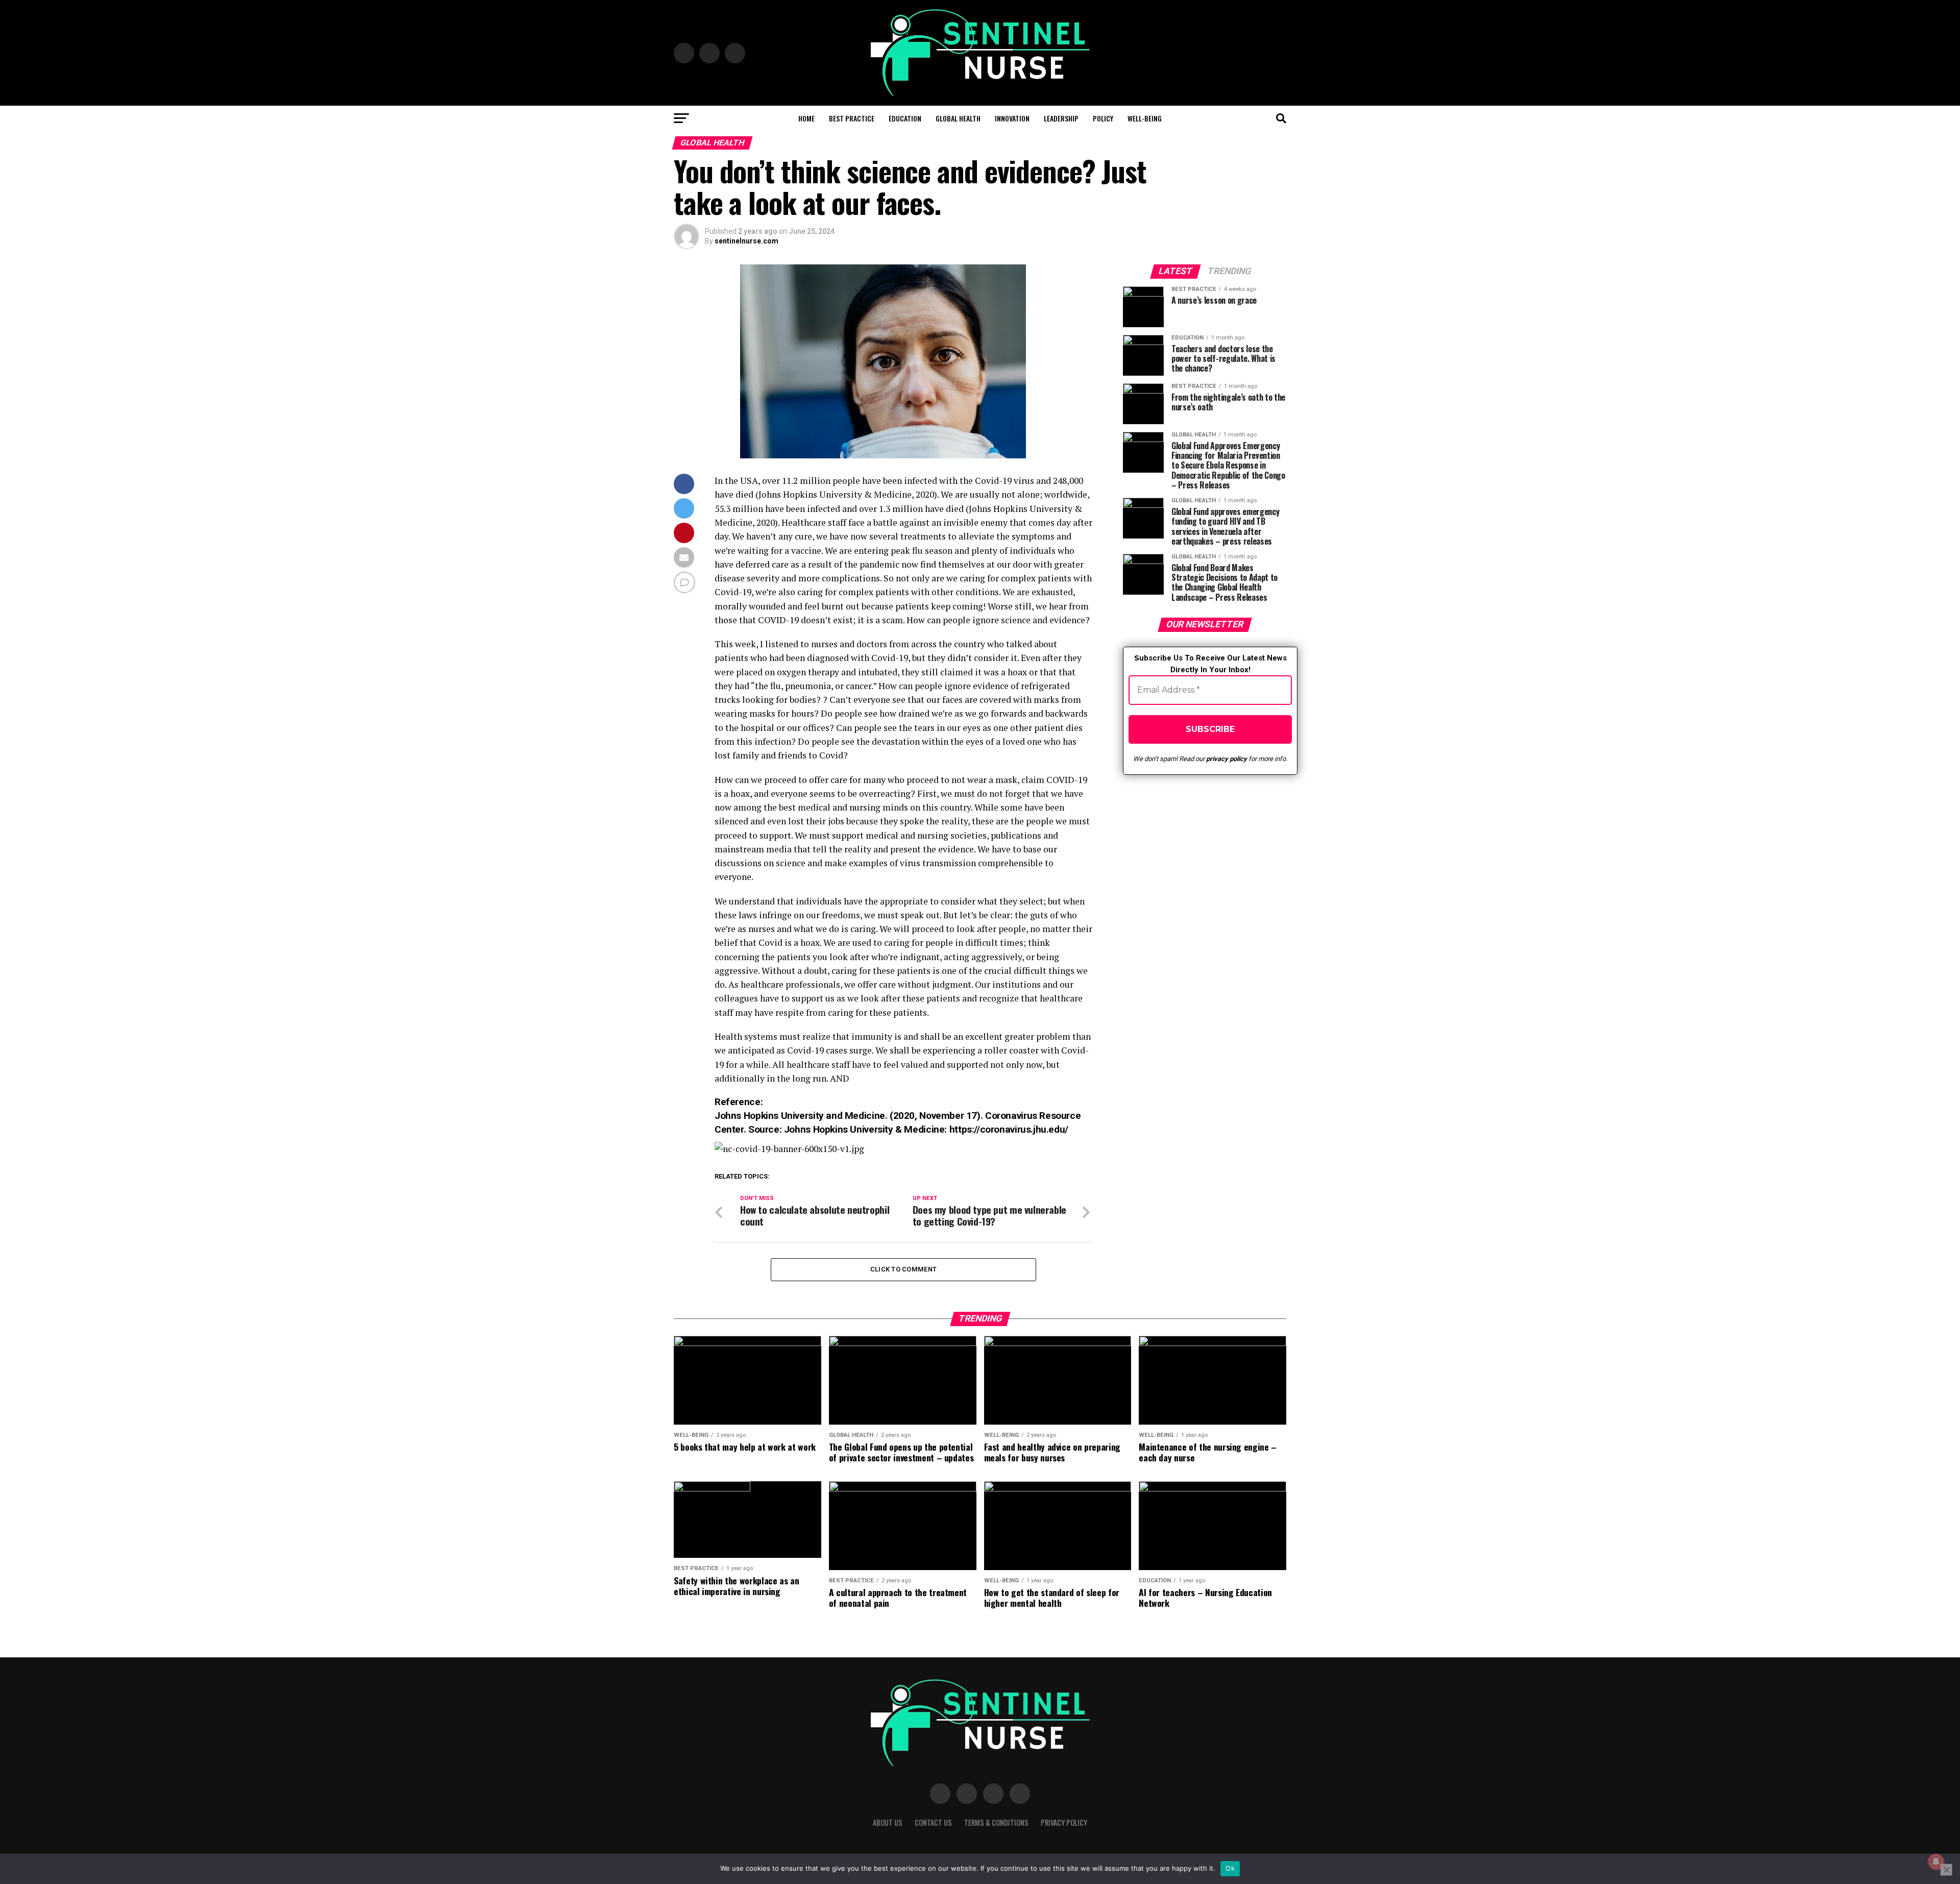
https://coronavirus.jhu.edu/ (1009, 1129)
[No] (1946, 1870)
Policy (1103, 118)
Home (806, 118)
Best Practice (852, 118)
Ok (1230, 1868)
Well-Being (1145, 118)
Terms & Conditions (996, 1822)
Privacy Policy (1064, 1822)
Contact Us (933, 1822)
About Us (888, 1822)
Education (905, 118)
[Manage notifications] (1936, 1862)
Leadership (1061, 118)
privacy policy (1227, 759)
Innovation (1012, 118)
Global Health (958, 118)
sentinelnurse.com (746, 241)
